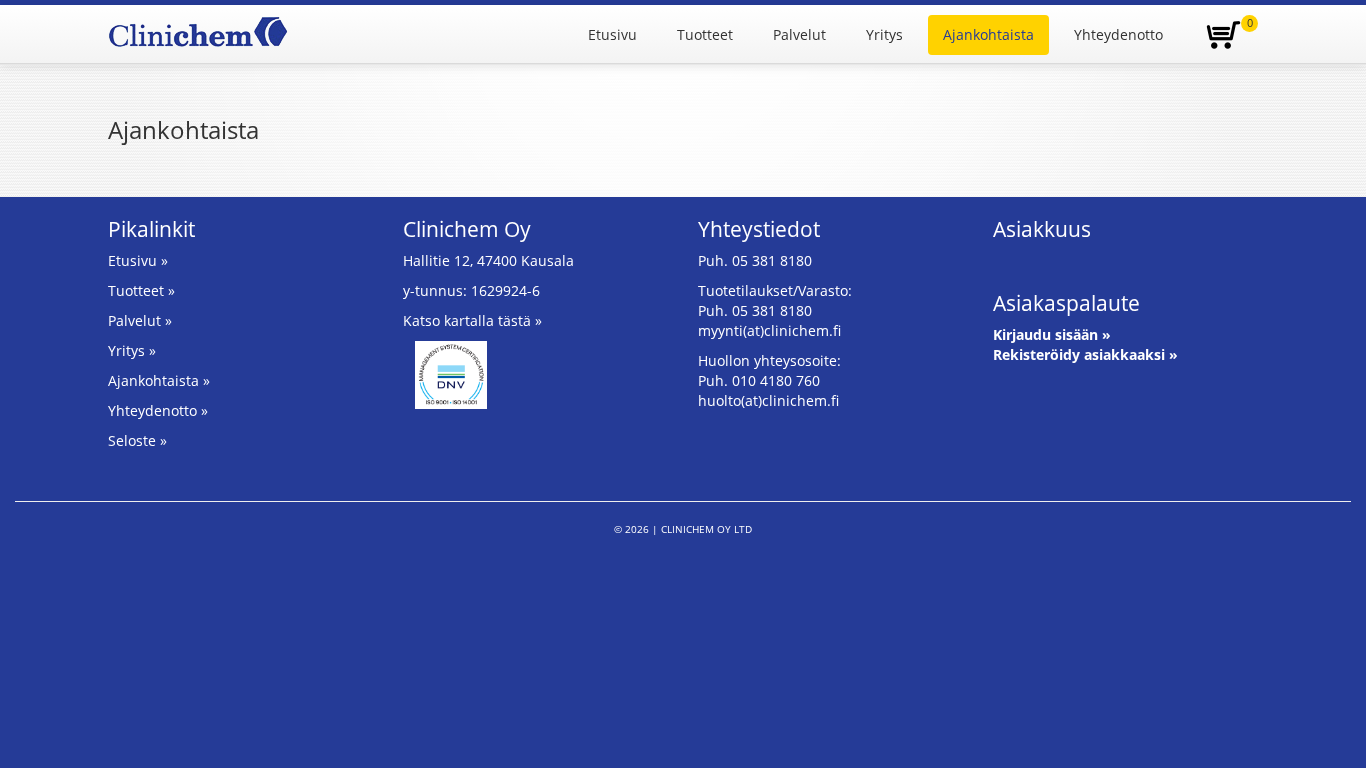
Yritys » (132, 350)
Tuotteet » (141, 290)
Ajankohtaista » (159, 380)
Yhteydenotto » (158, 410)
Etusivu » (138, 260)
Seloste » (137, 440)
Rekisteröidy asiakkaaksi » (1085, 354)
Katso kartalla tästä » (472, 320)
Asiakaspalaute (1066, 303)
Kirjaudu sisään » (1052, 334)
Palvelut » (140, 320)
